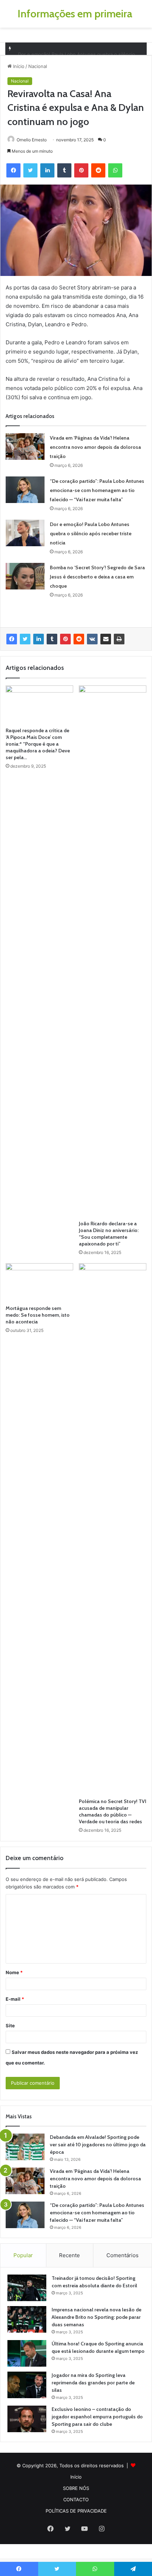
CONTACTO (76, 2499)
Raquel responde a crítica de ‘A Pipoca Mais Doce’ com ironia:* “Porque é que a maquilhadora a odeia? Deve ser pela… (38, 744)
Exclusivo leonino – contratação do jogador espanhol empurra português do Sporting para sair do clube (97, 2417)
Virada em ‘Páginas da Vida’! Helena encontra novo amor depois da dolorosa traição (95, 447)
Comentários (122, 2255)
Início (18, 66)
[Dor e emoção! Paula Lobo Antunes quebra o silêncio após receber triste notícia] (25, 533)
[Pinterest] (65, 639)
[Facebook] (12, 639)
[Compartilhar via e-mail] (106, 639)
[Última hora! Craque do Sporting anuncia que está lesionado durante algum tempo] (27, 2353)
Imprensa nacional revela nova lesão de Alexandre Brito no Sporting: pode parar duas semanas (97, 2317)
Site (10, 2026)
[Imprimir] (119, 639)
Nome (14, 1972)
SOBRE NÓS (76, 2488)
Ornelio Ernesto (32, 140)
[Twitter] (25, 639)
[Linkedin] (39, 639)
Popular (23, 2255)
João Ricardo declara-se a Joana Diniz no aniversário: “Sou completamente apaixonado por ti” (109, 1234)
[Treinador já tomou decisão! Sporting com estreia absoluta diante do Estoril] (27, 2288)
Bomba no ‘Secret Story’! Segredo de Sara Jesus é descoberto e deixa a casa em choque (97, 577)
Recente (69, 2255)
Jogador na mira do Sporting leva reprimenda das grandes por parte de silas (93, 2383)
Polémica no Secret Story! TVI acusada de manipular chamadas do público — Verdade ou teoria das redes (113, 1811)
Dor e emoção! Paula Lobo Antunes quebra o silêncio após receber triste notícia (91, 533)
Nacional (38, 66)
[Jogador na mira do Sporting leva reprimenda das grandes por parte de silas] (27, 2385)
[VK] (92, 639)
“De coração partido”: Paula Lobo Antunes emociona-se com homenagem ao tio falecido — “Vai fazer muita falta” (97, 490)
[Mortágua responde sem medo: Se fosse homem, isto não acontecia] (39, 1282)
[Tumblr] (52, 639)
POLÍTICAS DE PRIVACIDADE (76, 2511)
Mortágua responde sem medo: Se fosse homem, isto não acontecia (38, 1315)
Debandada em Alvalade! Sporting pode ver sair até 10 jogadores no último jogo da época (98, 2145)
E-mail (15, 1999)
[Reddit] (79, 639)
